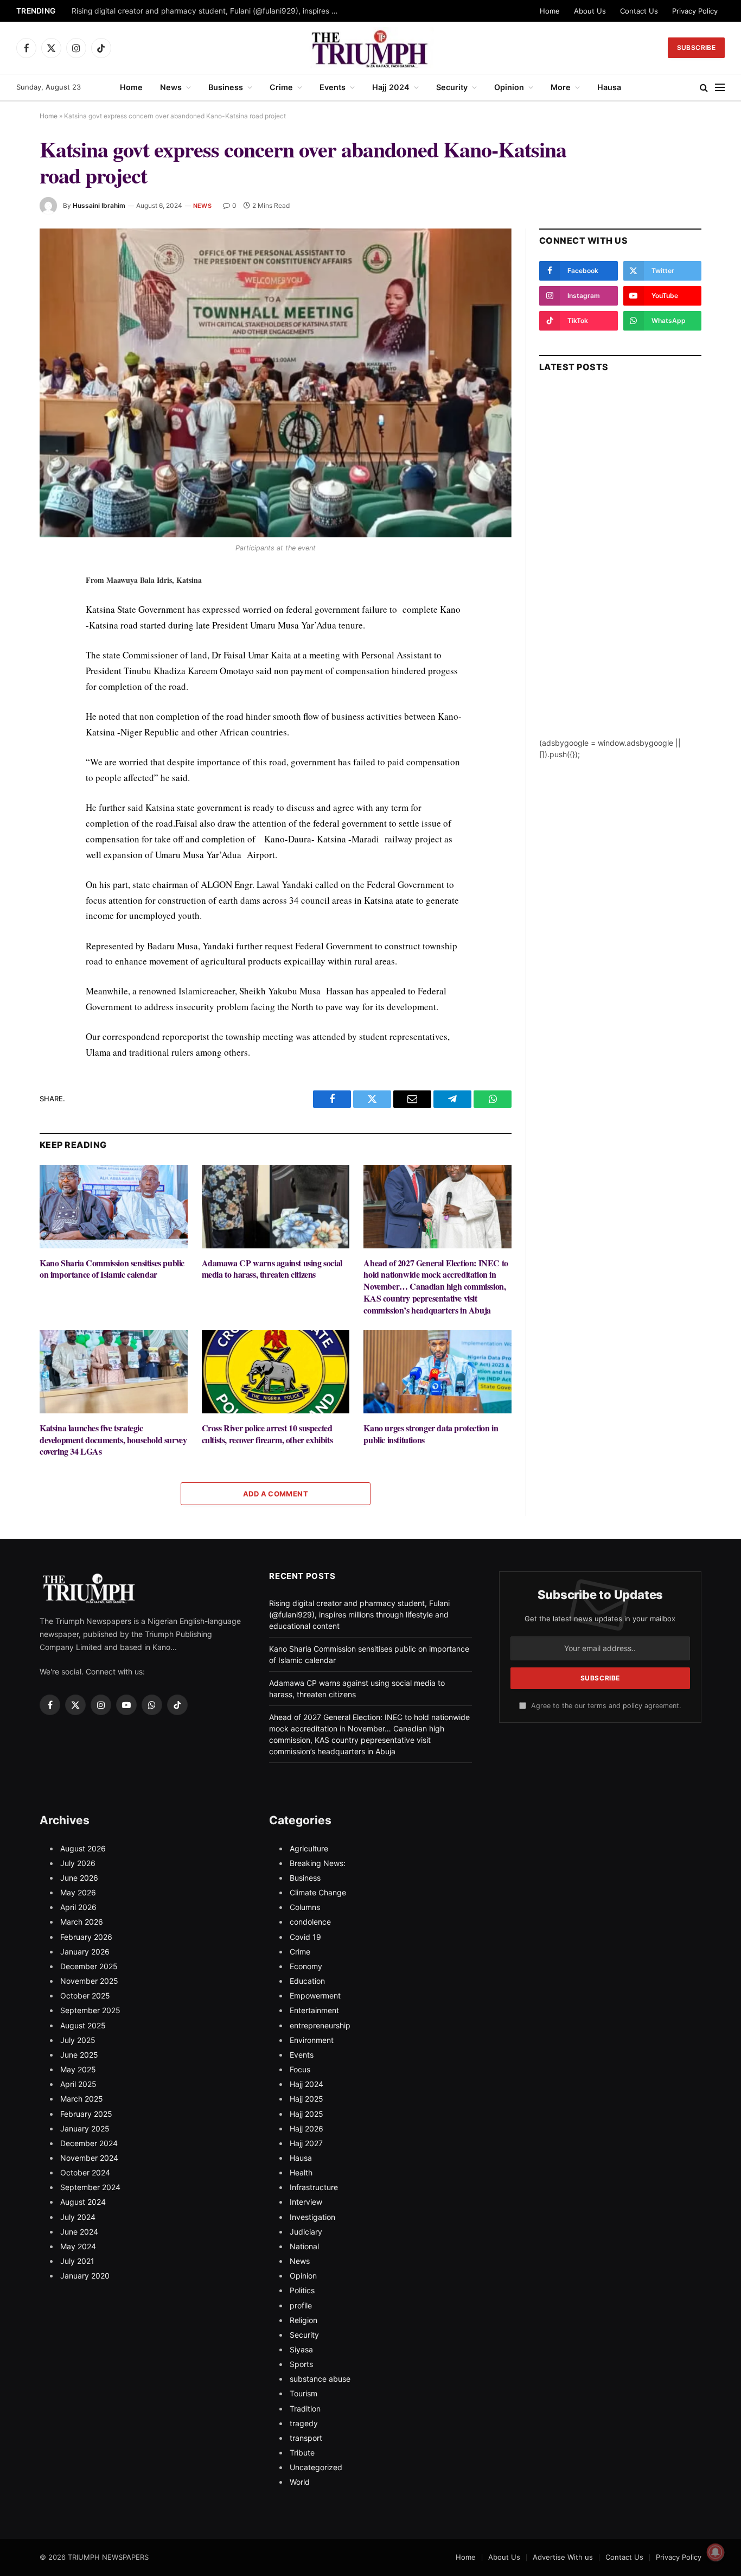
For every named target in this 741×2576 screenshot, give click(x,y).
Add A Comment (276, 1494)
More (561, 87)
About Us (590, 11)
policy (633, 1706)
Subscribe (696, 47)
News (171, 87)
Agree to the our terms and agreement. (605, 1706)
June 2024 (79, 2232)
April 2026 (78, 1907)
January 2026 (85, 1952)
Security (452, 87)
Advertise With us (563, 2557)
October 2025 (85, 1996)
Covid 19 (305, 1937)
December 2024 (89, 2143)
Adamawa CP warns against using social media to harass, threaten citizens (272, 1269)
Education (307, 1981)
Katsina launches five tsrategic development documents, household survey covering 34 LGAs (113, 1440)
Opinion (509, 87)
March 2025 (82, 2099)
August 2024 (83, 2202)
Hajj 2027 (306, 2143)
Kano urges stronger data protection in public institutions (431, 1434)
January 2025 (85, 2128)
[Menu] (720, 88)
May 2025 (78, 2069)
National (304, 2246)
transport (306, 2438)
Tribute (302, 2453)
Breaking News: (318, 1863)
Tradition (305, 2409)
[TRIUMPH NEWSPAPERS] (371, 48)
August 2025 (83, 2025)
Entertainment (314, 2010)
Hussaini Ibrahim (99, 205)
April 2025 (78, 2084)
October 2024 (85, 2172)
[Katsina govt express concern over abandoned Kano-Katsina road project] (276, 383)
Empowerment (315, 1996)
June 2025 (79, 2055)
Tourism (304, 2393)
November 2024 (89, 2158)
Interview (306, 2202)
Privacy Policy (695, 11)
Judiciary (306, 2232)
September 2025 (90, 2010)
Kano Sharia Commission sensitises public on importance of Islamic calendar (112, 1269)
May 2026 (78, 1892)
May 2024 (78, 2246)
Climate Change (318, 1892)
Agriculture (309, 1848)
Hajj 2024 (391, 87)
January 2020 (85, 2276)
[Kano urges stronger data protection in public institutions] (437, 1371)
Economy (306, 1966)
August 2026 (83, 1848)
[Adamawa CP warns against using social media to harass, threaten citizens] (276, 1206)
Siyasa (301, 2349)
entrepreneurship (320, 2025)
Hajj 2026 (306, 2128)
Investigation (312, 2217)
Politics (302, 2290)
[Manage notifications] (716, 2552)
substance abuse (320, 2379)
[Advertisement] (620, 574)
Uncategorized (316, 2467)
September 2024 (90, 2187)
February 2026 (86, 1937)
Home (550, 11)
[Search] (704, 88)
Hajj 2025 (306, 2099)
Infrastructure (314, 2187)
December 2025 (89, 1966)
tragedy (304, 2423)
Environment (312, 2040)
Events (333, 87)
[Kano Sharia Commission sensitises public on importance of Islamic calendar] (114, 1206)
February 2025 (86, 2114)
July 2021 (77, 2261)
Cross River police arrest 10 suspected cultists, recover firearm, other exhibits (267, 1434)
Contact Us (639, 11)
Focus (300, 2069)
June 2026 (79, 1878)
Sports (301, 2364)
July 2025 (78, 2040)
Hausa (609, 87)
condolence (310, 1922)
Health (301, 2172)
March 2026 (82, 1922)
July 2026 (78, 1863)
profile (301, 2305)
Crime (281, 87)
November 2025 (89, 1981)
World (300, 2482)
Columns (305, 1907)
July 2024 (78, 2217)
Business (226, 87)
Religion (304, 2320)
